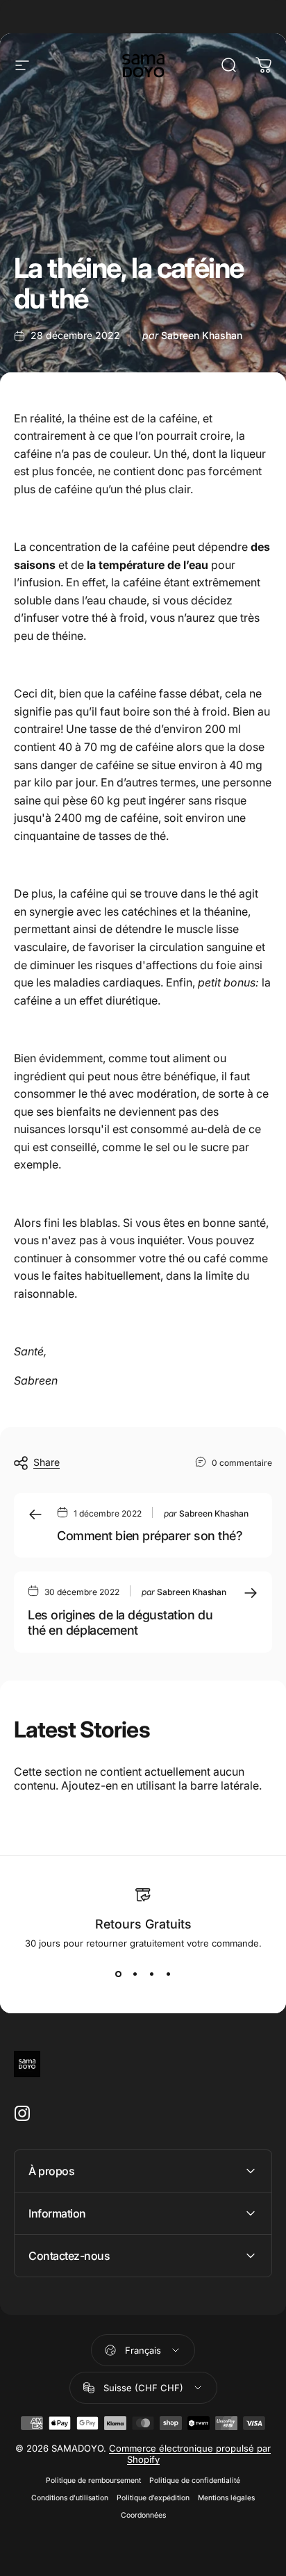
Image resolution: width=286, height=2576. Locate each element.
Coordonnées (143, 2515)
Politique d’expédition (153, 2498)
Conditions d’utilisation (70, 2498)
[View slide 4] (168, 1974)
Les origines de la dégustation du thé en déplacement (120, 1623)
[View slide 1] (118, 1974)
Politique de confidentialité (195, 2480)
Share (47, 1462)
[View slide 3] (151, 1974)
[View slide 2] (135, 1974)
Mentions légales (226, 2498)
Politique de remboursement (93, 2480)
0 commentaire (242, 1463)
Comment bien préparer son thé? (150, 1536)
